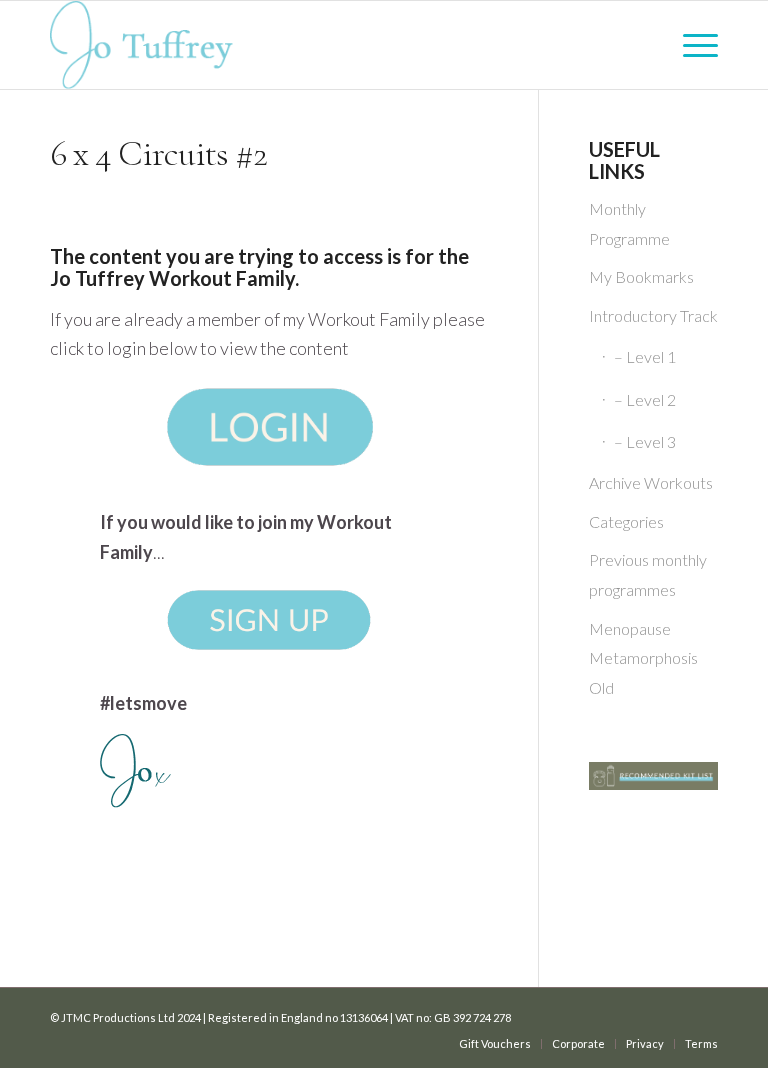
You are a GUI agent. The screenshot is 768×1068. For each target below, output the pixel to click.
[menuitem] (695, 45)
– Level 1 (645, 356)
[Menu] (695, 45)
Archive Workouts (651, 482)
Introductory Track (653, 315)
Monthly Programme (629, 223)
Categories (626, 521)
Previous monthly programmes (648, 574)
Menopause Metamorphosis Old (643, 658)
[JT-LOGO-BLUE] (141, 45)
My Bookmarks (641, 276)
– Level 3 (645, 441)
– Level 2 (645, 399)
